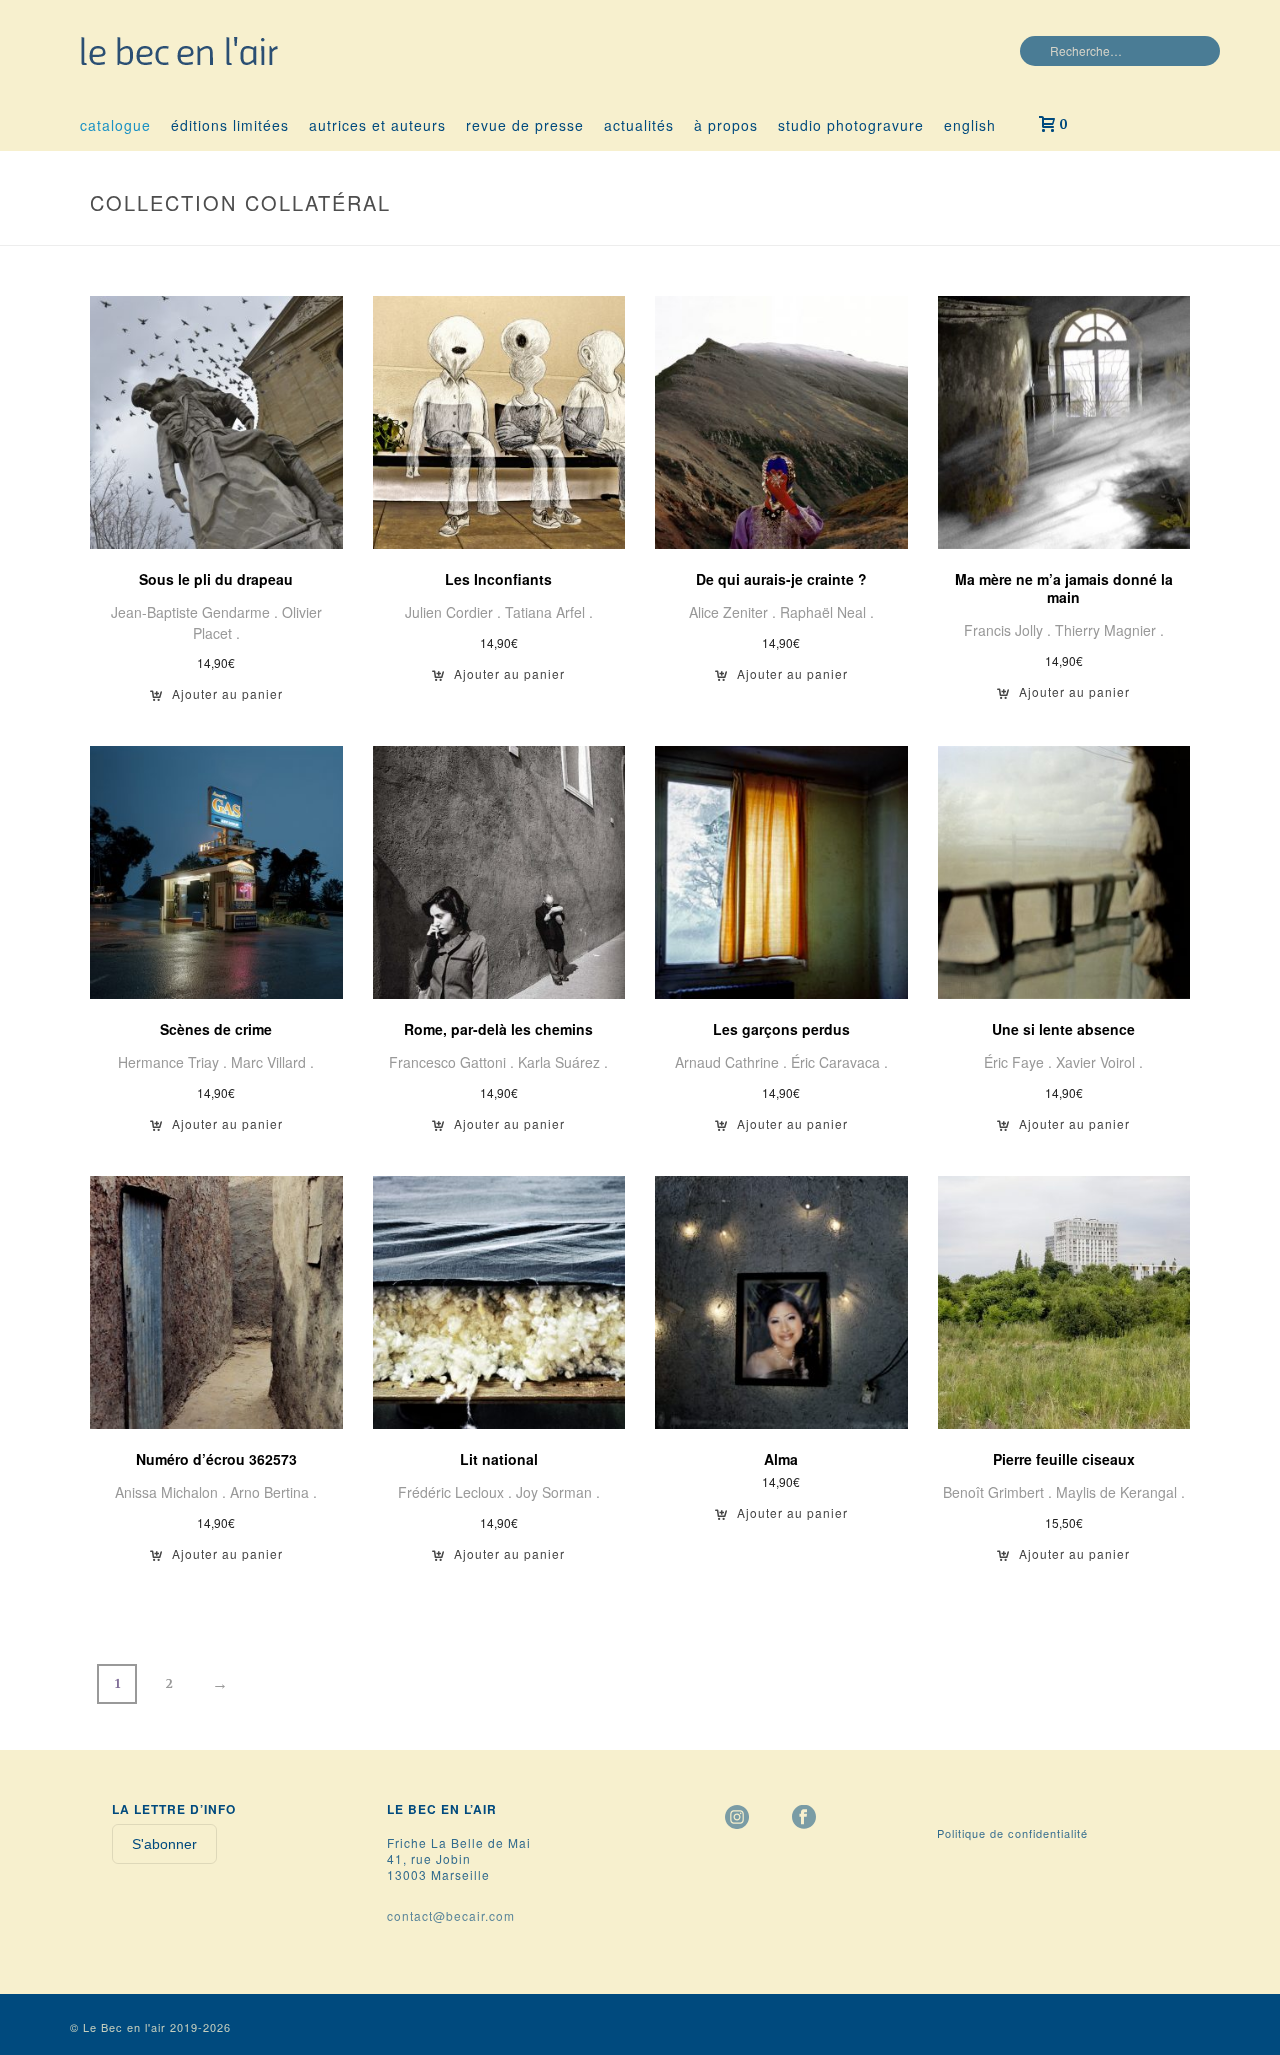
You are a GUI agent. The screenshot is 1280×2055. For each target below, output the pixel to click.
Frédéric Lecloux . (457, 1492)
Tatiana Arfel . (549, 612)
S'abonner (164, 1844)
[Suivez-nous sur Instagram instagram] (737, 1818)
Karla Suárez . (563, 1062)
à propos (726, 125)
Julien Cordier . (455, 612)
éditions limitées (230, 125)
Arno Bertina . (273, 1492)
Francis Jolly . (1009, 630)
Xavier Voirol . (1099, 1062)
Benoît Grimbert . (999, 1492)
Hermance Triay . (174, 1062)
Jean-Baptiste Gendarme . (196, 612)
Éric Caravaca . (839, 1062)
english (970, 125)
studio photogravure (851, 125)
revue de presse (525, 125)
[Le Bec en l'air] (180, 50)
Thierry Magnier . (1109, 630)
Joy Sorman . (558, 1492)
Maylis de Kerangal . (1120, 1492)
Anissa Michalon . (172, 1492)
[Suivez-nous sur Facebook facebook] (804, 1818)
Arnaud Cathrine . (733, 1062)
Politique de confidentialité (1012, 1833)
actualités (639, 125)
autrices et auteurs (377, 125)
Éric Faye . (1020, 1062)
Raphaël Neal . (827, 612)
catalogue (115, 125)
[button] (216, 700)
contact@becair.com (451, 1915)
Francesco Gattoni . (453, 1062)
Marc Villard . (272, 1062)
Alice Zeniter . (734, 612)
